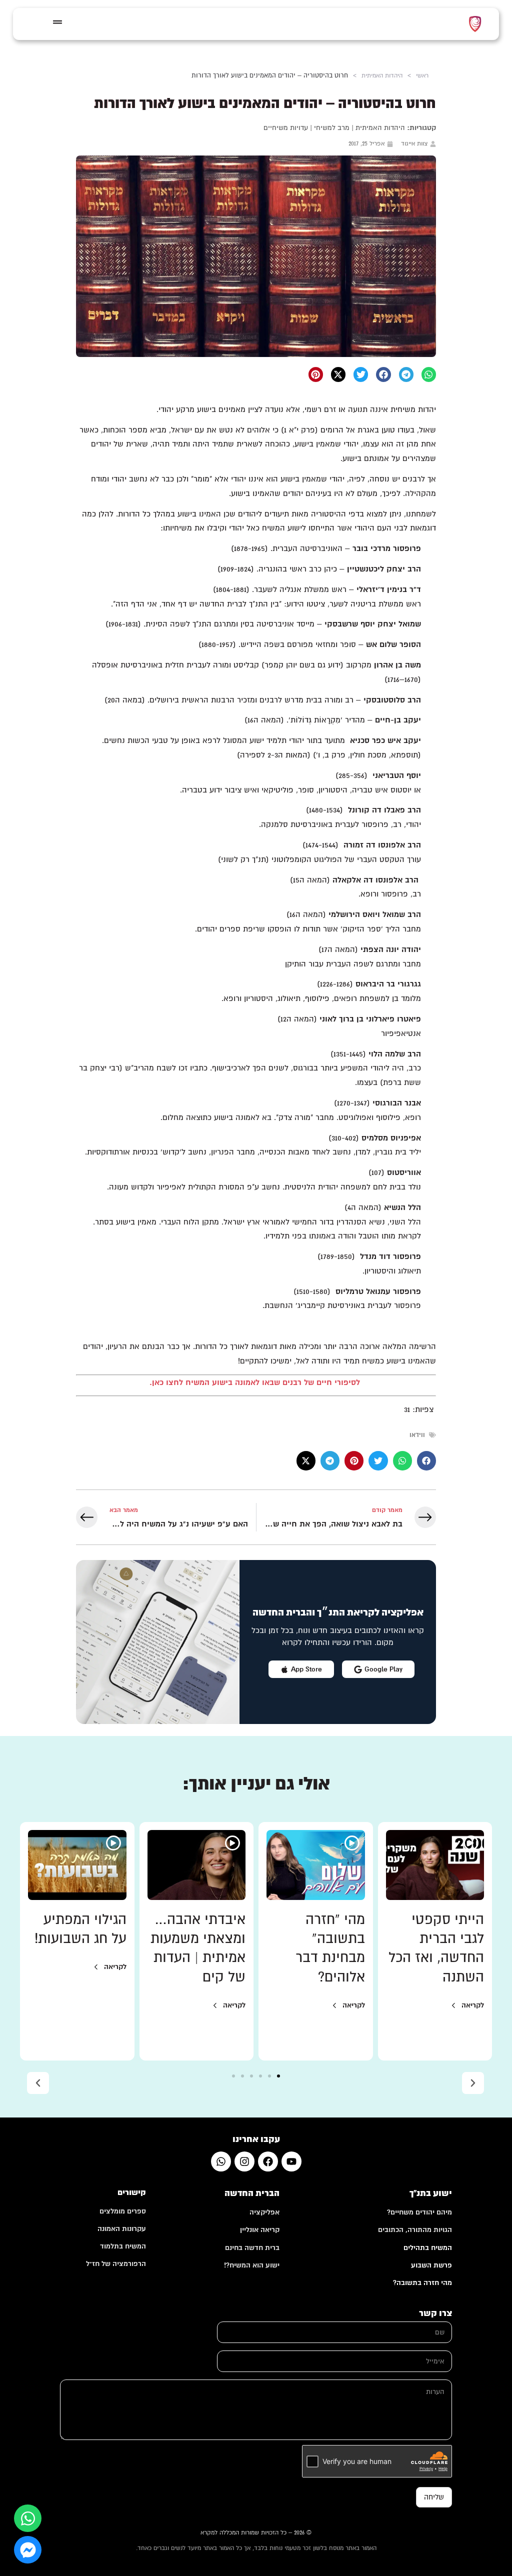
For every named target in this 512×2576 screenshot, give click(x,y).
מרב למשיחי (332, 128)
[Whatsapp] (221, 2161)
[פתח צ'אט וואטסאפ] (28, 2518)
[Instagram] (244, 2161)
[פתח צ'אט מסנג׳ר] (28, 2550)
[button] (429, 374)
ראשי (422, 75)
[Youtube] (291, 2161)
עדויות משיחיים (286, 128)
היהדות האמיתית (382, 75)
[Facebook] (268, 2161)
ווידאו (417, 1435)
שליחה (434, 2497)
